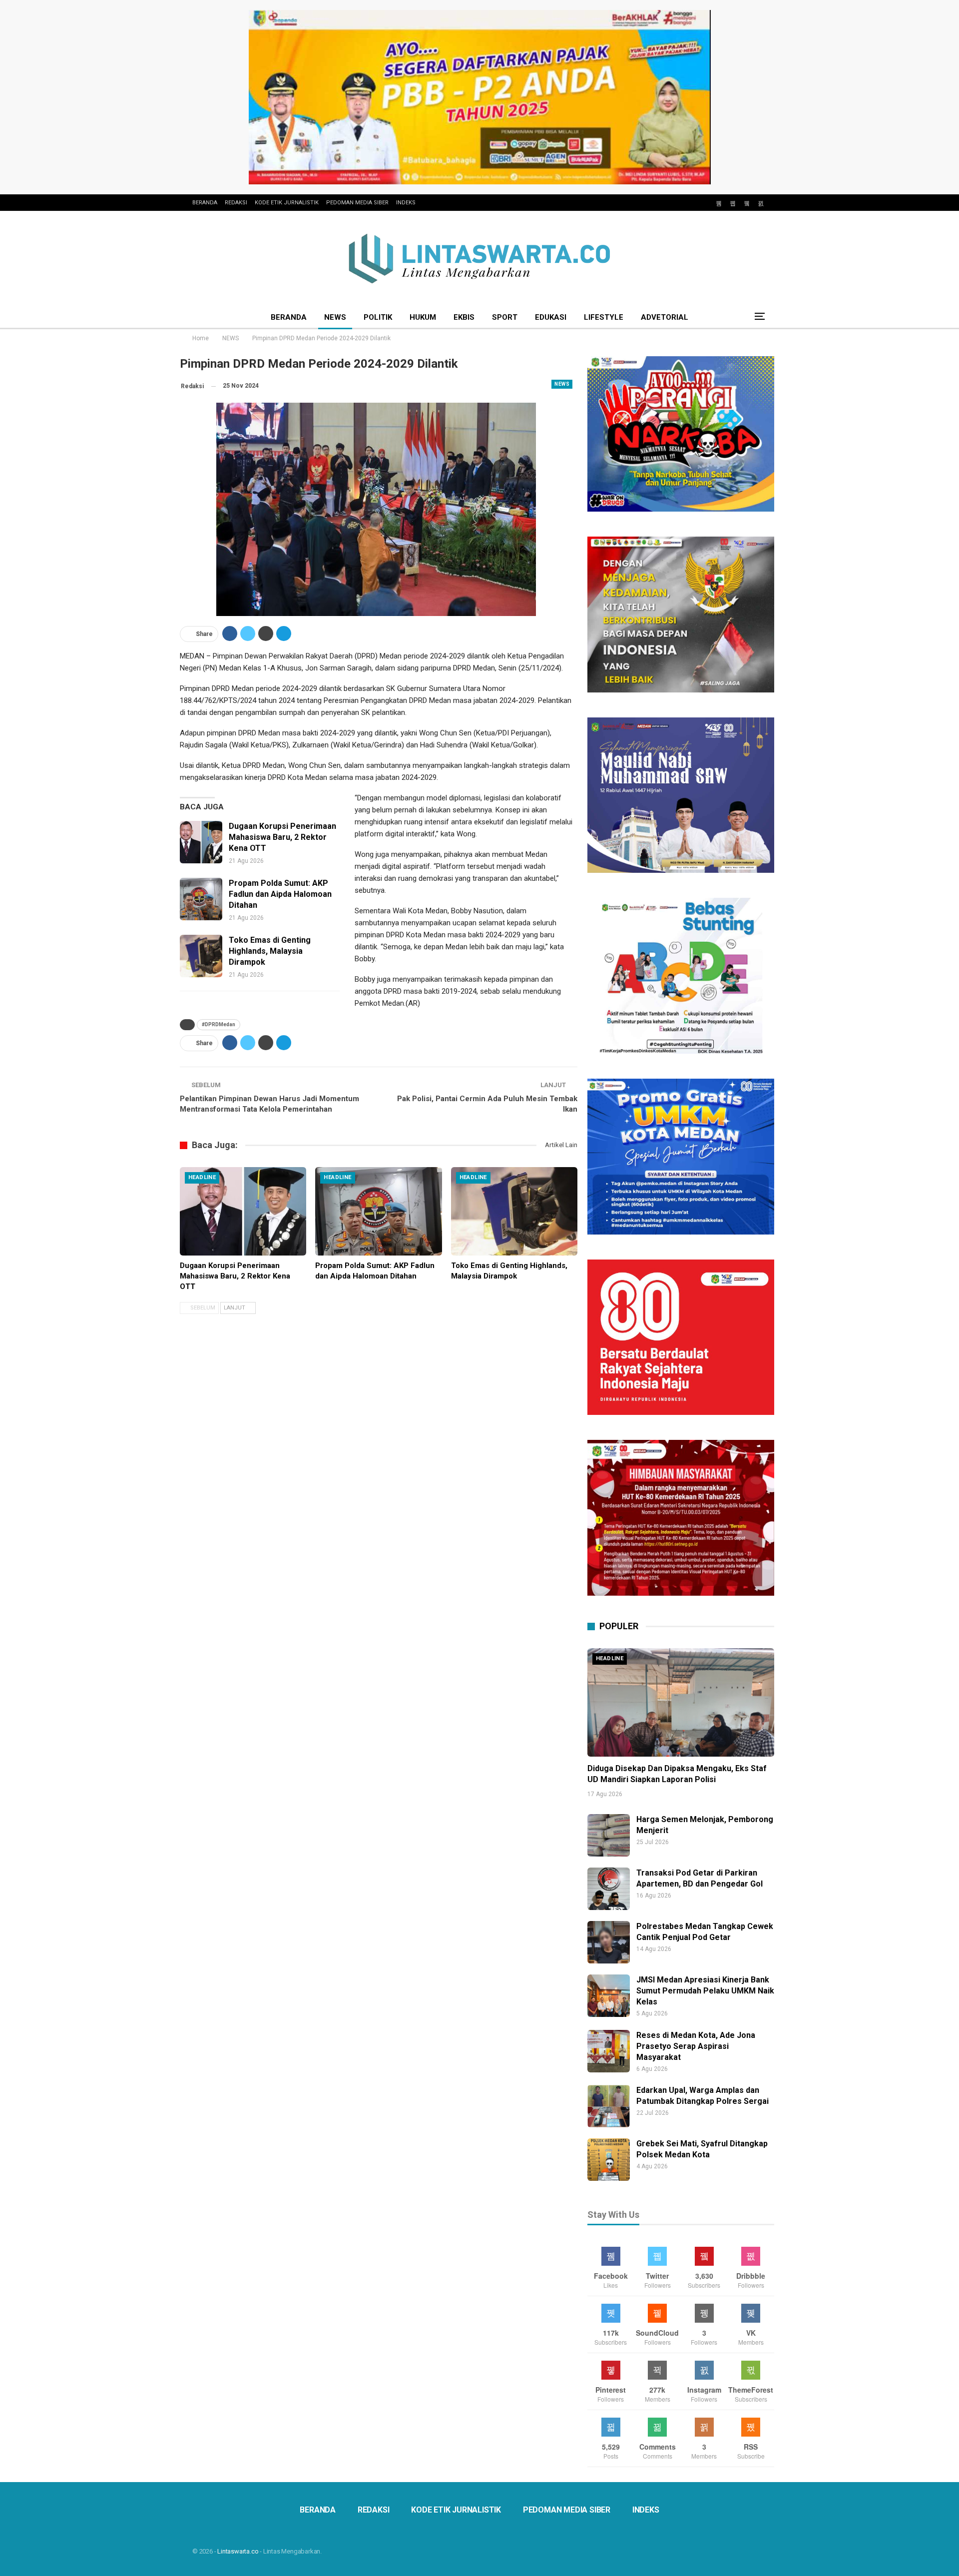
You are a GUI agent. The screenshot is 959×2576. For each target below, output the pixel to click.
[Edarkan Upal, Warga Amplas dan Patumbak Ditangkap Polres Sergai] (609, 2106)
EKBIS (464, 317)
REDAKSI (236, 203)
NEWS (335, 317)
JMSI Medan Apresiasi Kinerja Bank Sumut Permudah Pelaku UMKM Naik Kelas (705, 1991)
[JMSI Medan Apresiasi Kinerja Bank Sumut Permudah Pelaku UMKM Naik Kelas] (609, 1996)
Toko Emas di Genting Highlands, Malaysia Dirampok (270, 951)
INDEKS (406, 203)
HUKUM (423, 317)
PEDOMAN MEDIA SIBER (357, 203)
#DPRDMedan (219, 1024)
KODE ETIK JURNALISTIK (287, 203)
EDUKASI (551, 317)
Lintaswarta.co (238, 2551)
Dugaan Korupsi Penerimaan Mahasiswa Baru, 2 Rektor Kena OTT (282, 837)
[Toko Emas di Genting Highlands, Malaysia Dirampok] (201, 956)
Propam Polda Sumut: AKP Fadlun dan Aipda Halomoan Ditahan (280, 894)
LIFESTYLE (604, 317)
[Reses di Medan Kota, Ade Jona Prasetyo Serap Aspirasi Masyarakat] (609, 2051)
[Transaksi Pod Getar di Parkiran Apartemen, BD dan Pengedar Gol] (609, 1889)
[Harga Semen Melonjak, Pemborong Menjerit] (609, 1835)
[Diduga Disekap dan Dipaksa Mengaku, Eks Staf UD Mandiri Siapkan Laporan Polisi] (681, 1702)
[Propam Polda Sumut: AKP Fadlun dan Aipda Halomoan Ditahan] (201, 899)
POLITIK (378, 317)
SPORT (505, 317)
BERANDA (205, 203)
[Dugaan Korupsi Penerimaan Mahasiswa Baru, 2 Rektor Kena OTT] (201, 842)
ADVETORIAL (665, 317)
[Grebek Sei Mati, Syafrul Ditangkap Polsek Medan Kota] (609, 2160)
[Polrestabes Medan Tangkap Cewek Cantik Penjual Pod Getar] (609, 1942)
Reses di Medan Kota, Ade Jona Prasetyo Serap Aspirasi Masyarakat (696, 2046)
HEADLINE (202, 1177)
